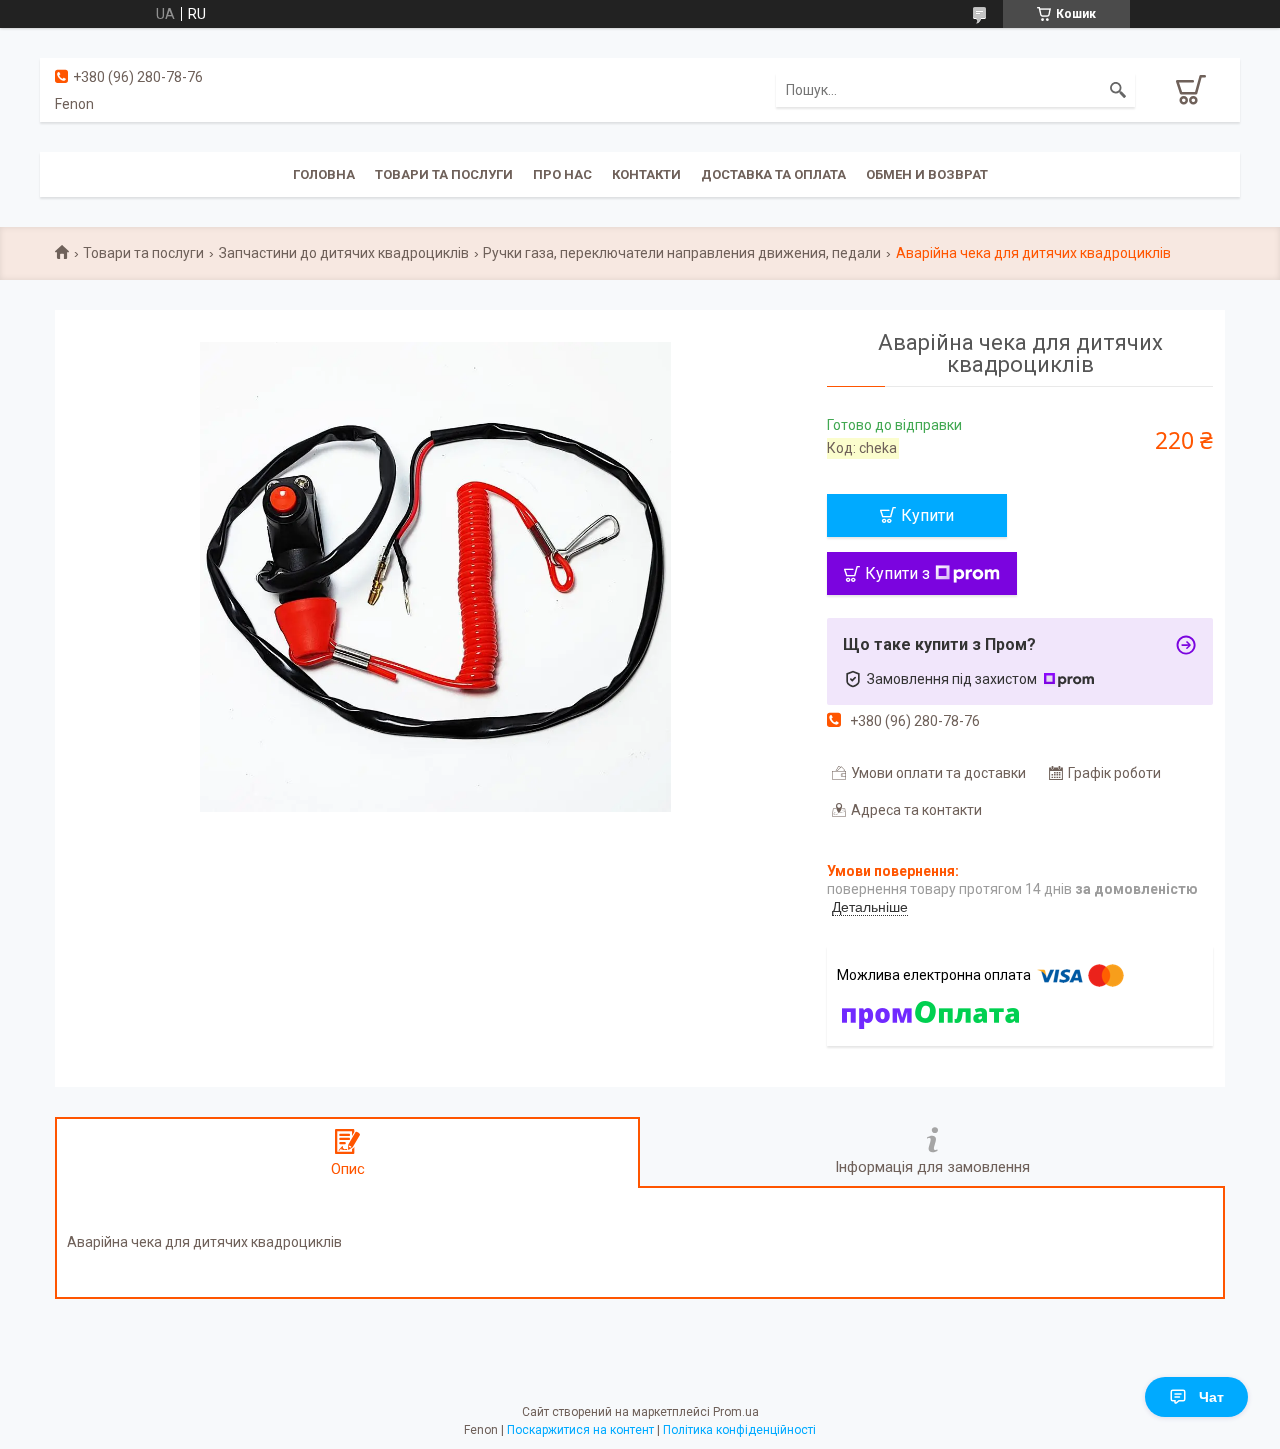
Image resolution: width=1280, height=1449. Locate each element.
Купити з (897, 573)
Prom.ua (736, 1412)
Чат (1211, 1397)
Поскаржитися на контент (580, 1430)
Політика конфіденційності (739, 1430)
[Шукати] (1118, 90)
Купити (927, 515)
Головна (324, 174)
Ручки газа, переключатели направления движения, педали (682, 253)
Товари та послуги (444, 174)
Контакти (646, 174)
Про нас (562, 174)
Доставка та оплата (773, 174)
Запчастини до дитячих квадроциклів (344, 253)
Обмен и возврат (927, 174)
